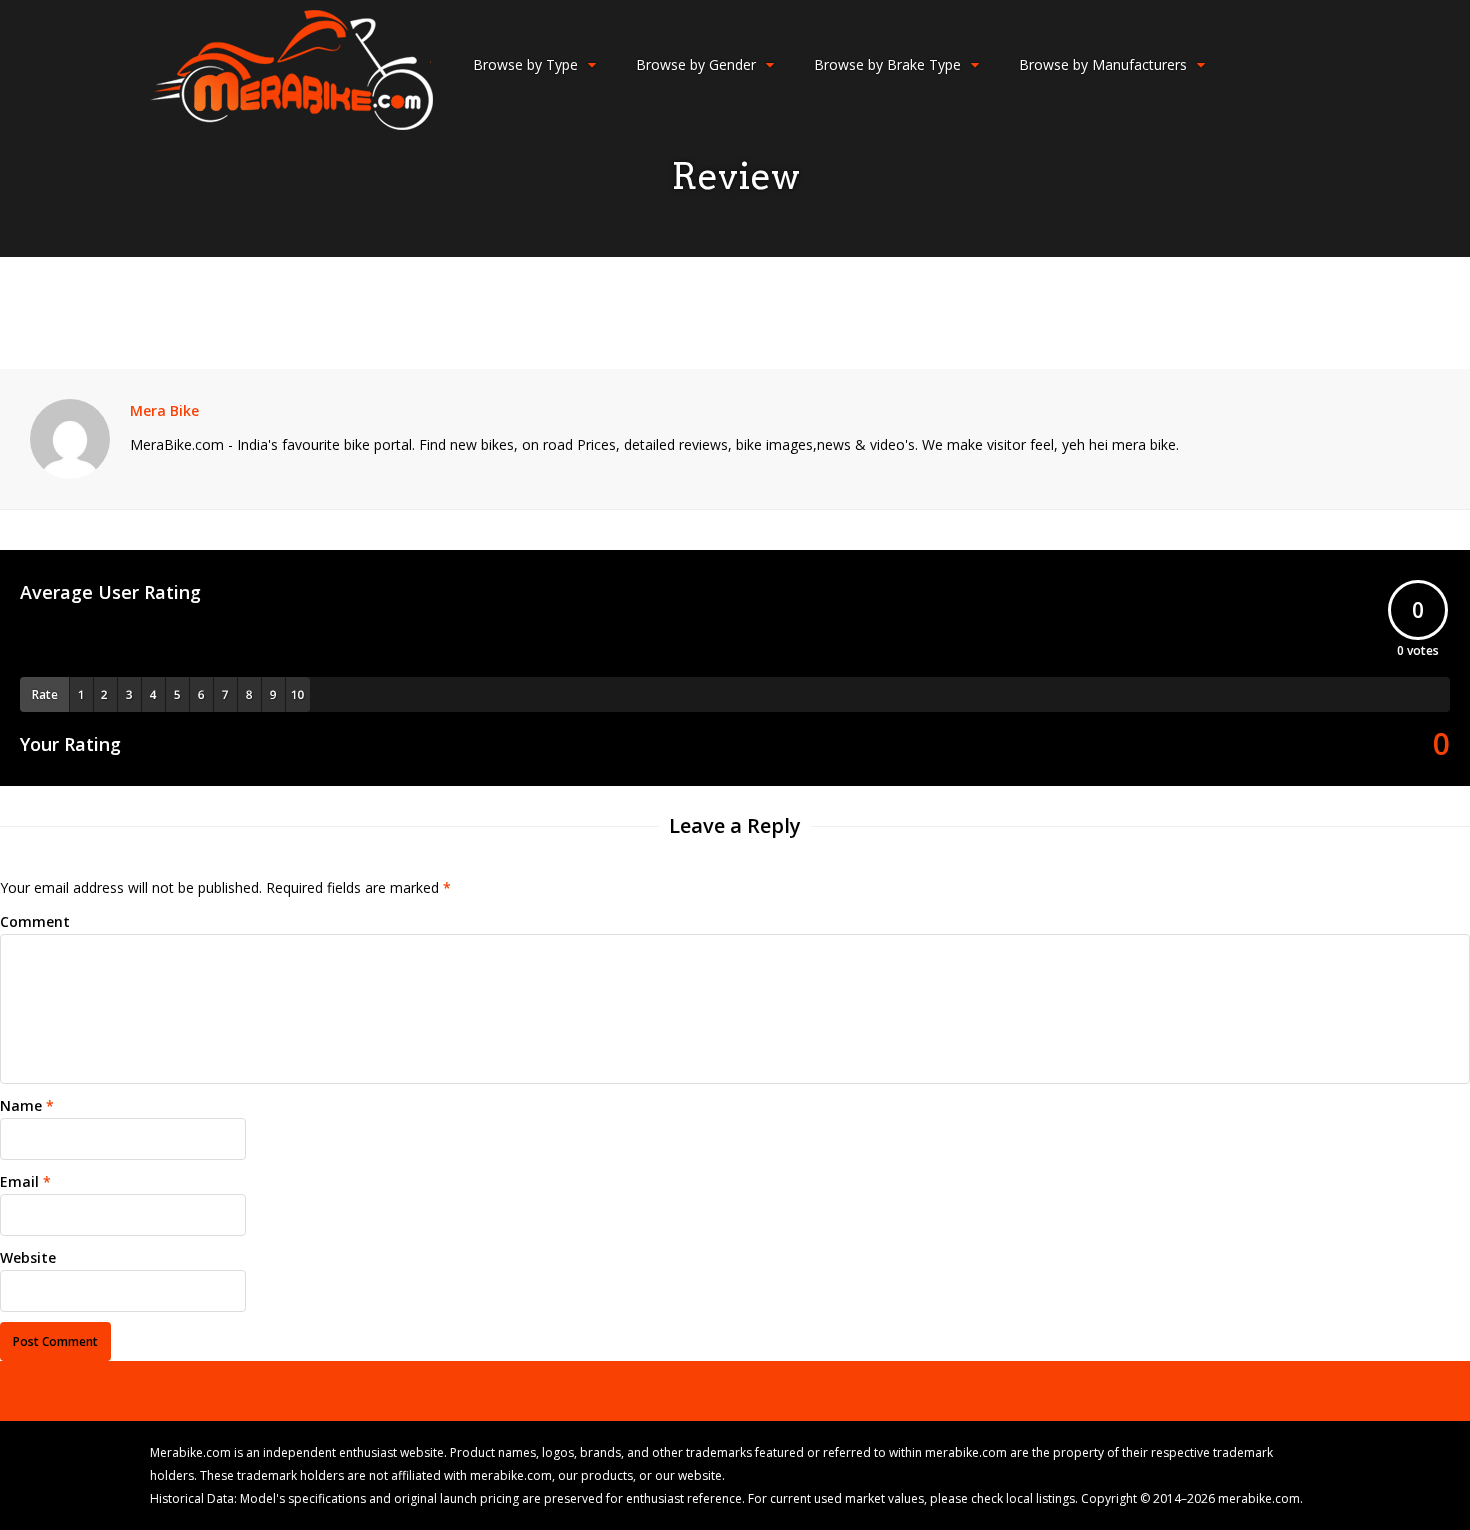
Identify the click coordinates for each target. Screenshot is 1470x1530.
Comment (35, 921)
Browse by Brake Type (887, 64)
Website (28, 1257)
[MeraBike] (291, 125)
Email (19, 1181)
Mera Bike (164, 410)
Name (21, 1105)
